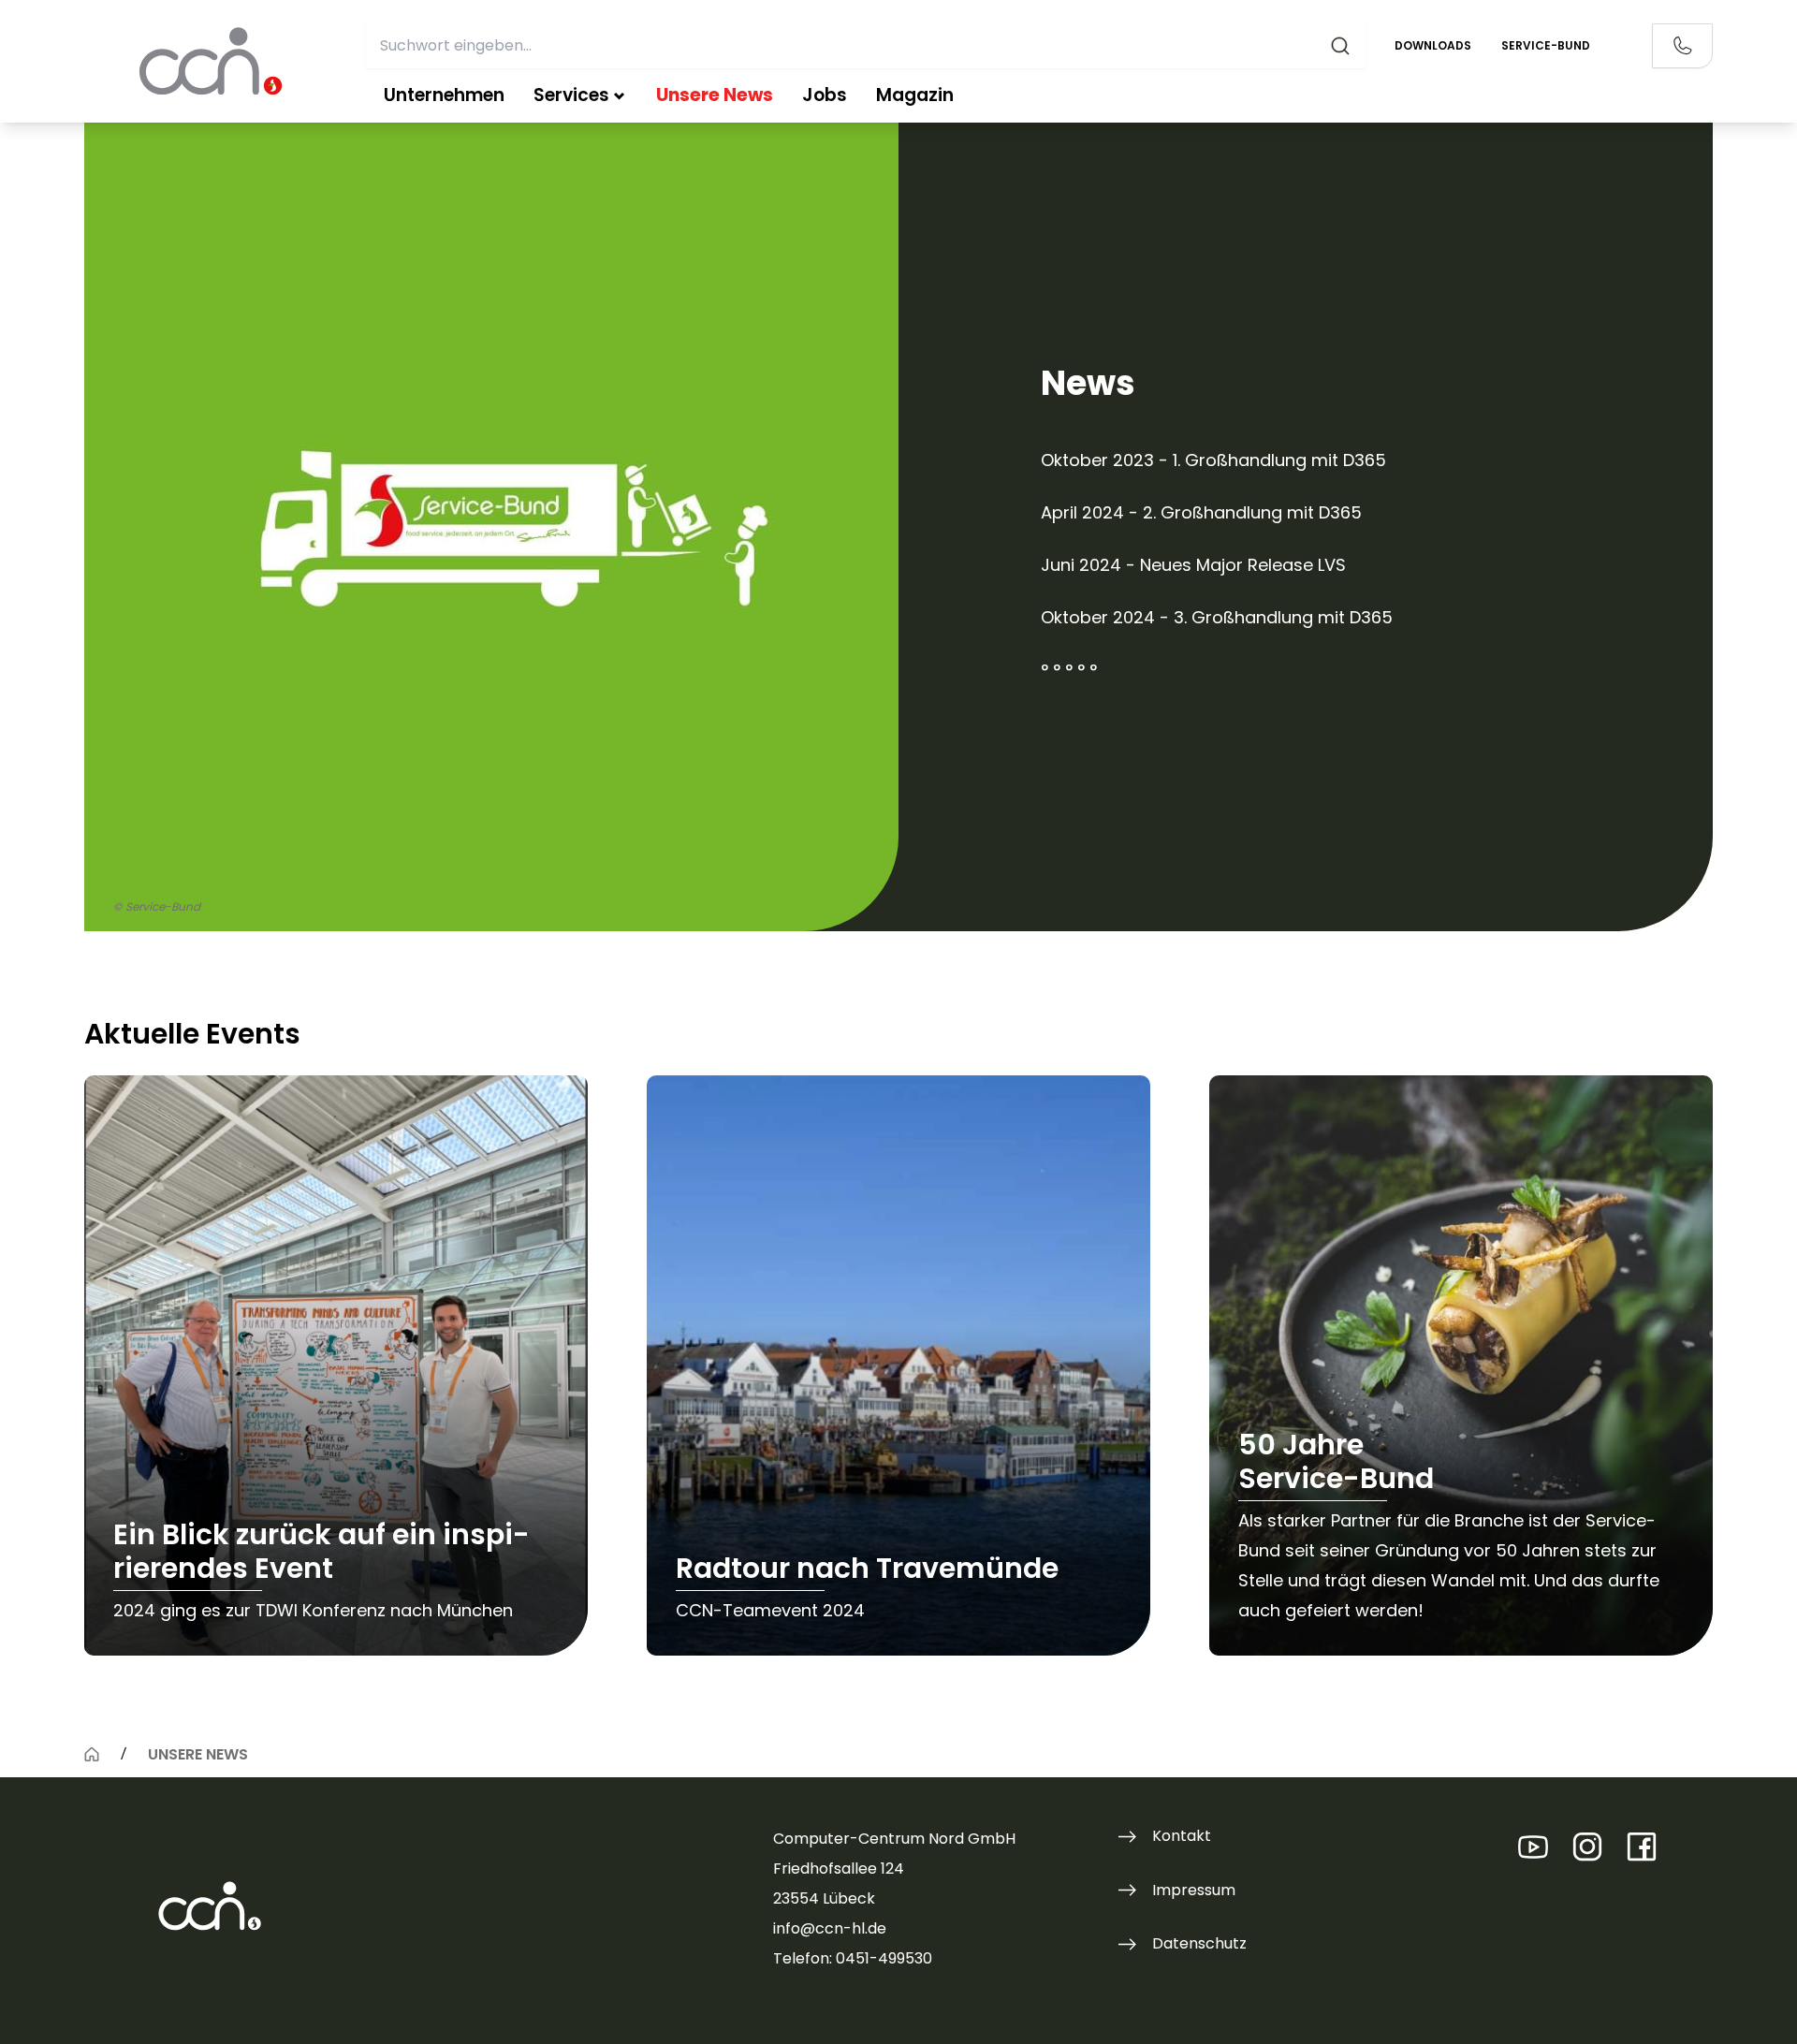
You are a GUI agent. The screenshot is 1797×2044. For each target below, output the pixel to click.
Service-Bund (1546, 45)
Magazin (915, 95)
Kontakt (1182, 1836)
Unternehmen (444, 95)
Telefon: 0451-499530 (853, 1958)
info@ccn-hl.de (830, 1928)
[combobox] (866, 46)
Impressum (1194, 1890)
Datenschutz (1199, 1943)
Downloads (1433, 45)
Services (571, 95)
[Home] (92, 1754)
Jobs (825, 95)
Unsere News (715, 95)
